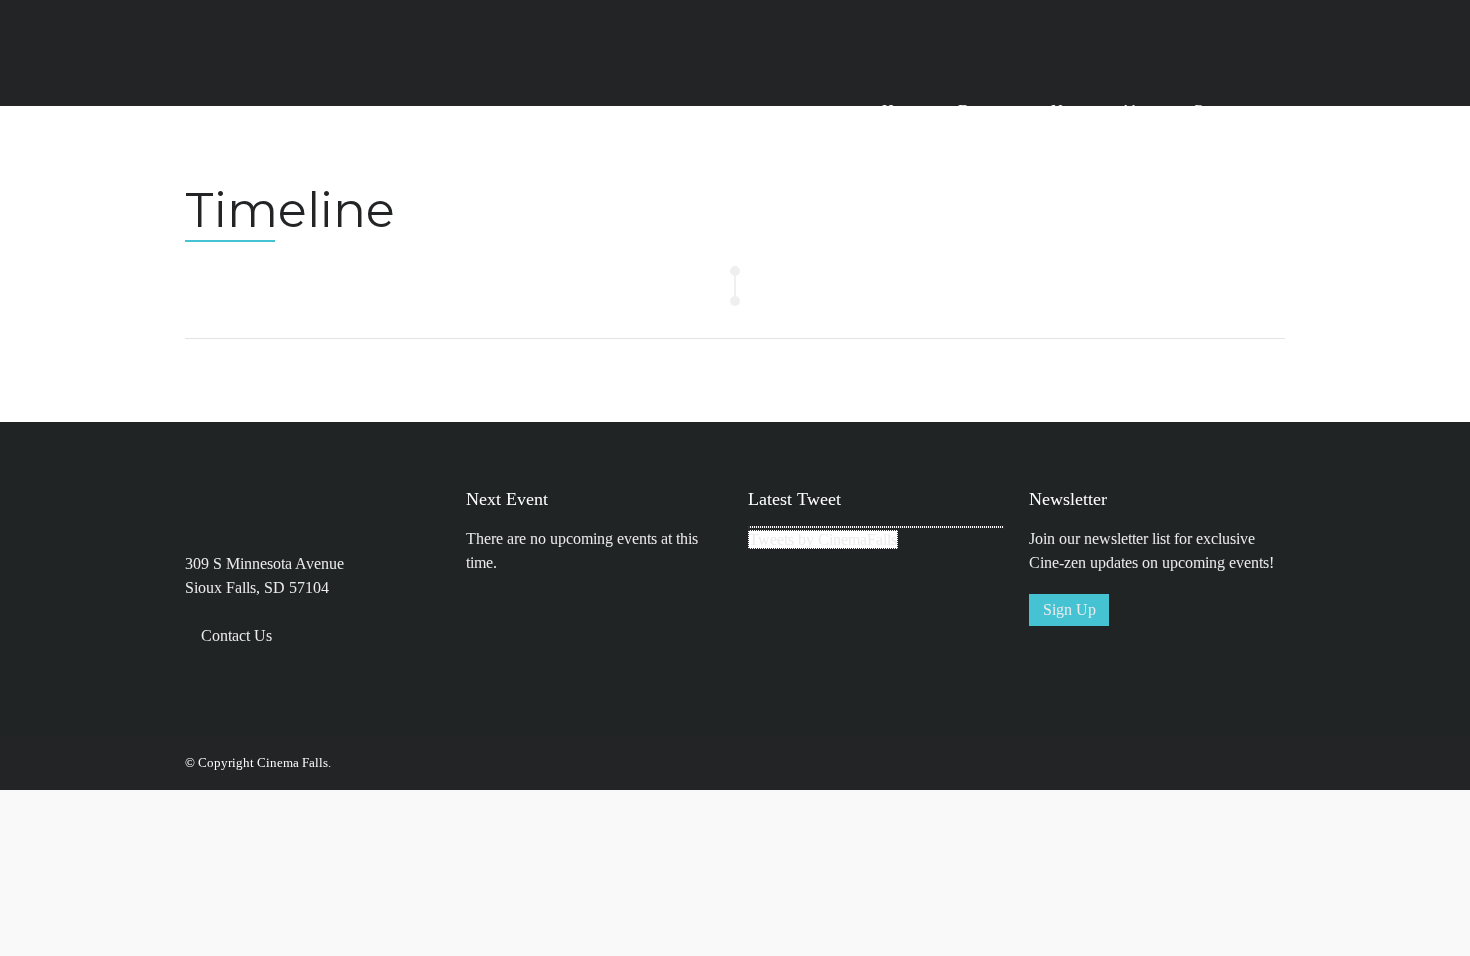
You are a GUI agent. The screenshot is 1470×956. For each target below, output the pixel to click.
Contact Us (236, 635)
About (1140, 110)
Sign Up (1069, 609)
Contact (1216, 110)
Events (979, 110)
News (1069, 110)
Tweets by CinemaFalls (823, 539)
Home (901, 110)
